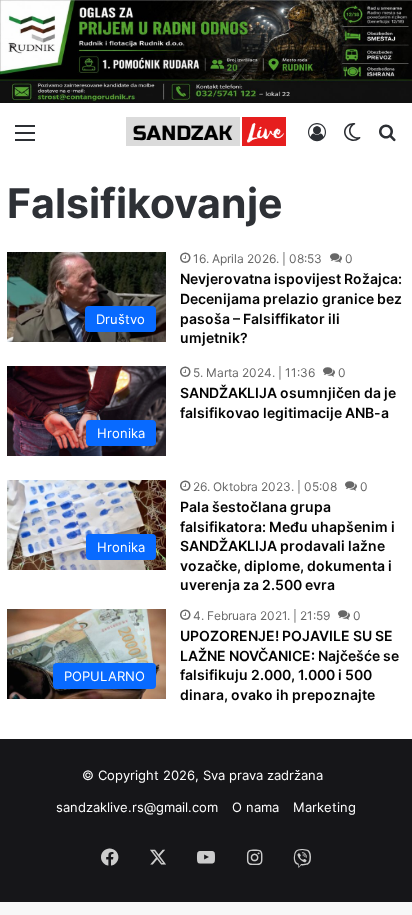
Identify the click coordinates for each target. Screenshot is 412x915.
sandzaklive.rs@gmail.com (137, 807)
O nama (255, 807)
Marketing (324, 807)
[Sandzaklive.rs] (206, 131)
